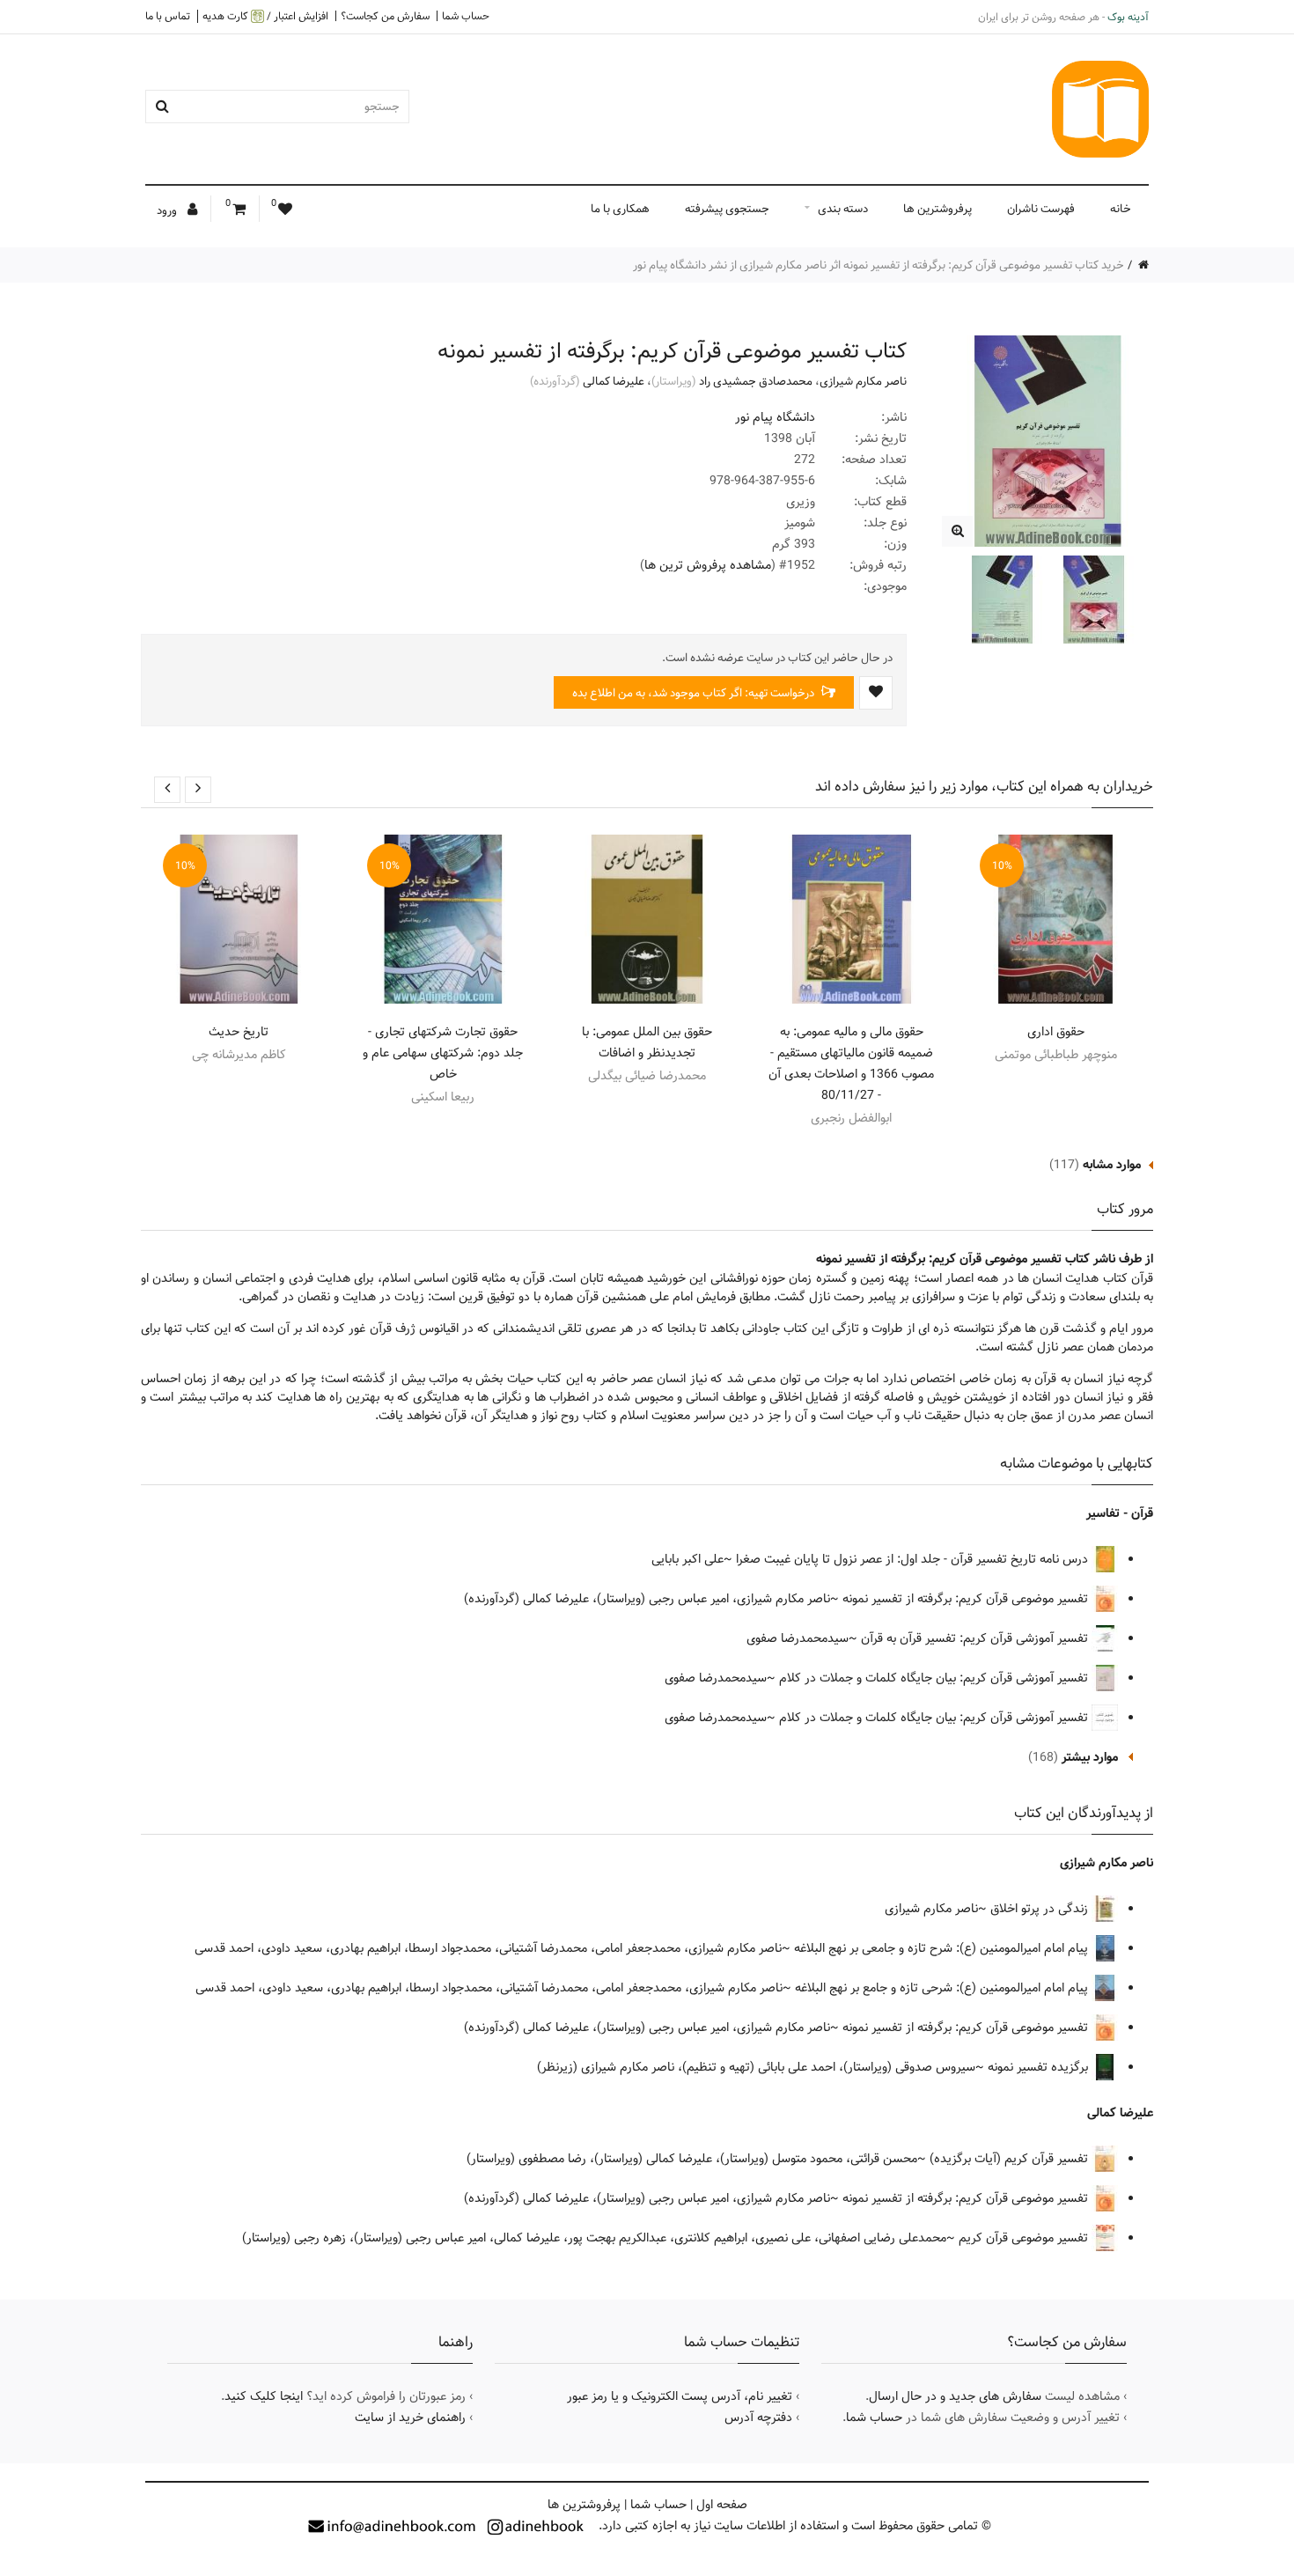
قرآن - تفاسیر (1120, 1513)
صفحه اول (722, 2505)
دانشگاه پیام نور (775, 417)
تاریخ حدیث (239, 1032)
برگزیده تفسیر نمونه (1040, 2067)
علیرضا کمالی (614, 381)
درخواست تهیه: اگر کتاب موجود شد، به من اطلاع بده (695, 693)
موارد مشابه (1112, 1165)
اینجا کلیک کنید (264, 2396)
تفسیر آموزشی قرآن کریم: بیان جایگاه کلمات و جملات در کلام (935, 1678)
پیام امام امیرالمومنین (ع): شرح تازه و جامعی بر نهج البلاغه (943, 1948)
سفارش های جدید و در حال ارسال (955, 2396)
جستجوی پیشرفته (727, 209)
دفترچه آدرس (758, 2418)
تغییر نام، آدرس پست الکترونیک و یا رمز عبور (680, 2396)
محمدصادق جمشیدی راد (756, 381)
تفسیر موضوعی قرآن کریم (1025, 2238)
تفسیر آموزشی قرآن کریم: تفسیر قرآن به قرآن (976, 1638)
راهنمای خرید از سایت (410, 2418)
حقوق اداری (1056, 1032)
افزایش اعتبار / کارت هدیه (265, 16)
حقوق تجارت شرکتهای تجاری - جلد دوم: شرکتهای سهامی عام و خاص (443, 1053)
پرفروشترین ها (937, 209)
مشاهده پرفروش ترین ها (708, 565)
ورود (168, 210)
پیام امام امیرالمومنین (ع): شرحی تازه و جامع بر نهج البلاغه (943, 1988)
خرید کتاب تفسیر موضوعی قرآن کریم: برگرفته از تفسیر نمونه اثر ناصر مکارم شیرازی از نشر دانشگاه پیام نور (879, 265)
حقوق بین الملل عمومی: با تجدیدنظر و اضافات (647, 1042)
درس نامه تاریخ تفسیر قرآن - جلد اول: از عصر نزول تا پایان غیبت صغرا (914, 1559)
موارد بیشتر (1090, 1757)
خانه (1121, 209)
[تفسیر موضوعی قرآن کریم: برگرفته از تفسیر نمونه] (957, 531)
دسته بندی (843, 209)
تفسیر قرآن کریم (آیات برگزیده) (1011, 2159)
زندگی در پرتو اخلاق (1041, 1909)
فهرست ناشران (1041, 209)
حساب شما (466, 16)
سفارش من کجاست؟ (385, 16)
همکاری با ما (620, 209)
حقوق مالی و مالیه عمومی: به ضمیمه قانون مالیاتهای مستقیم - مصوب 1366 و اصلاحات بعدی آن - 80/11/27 (851, 1064)
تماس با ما (168, 16)
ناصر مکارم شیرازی (863, 381)
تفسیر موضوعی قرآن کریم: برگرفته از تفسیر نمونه (967, 1599)
